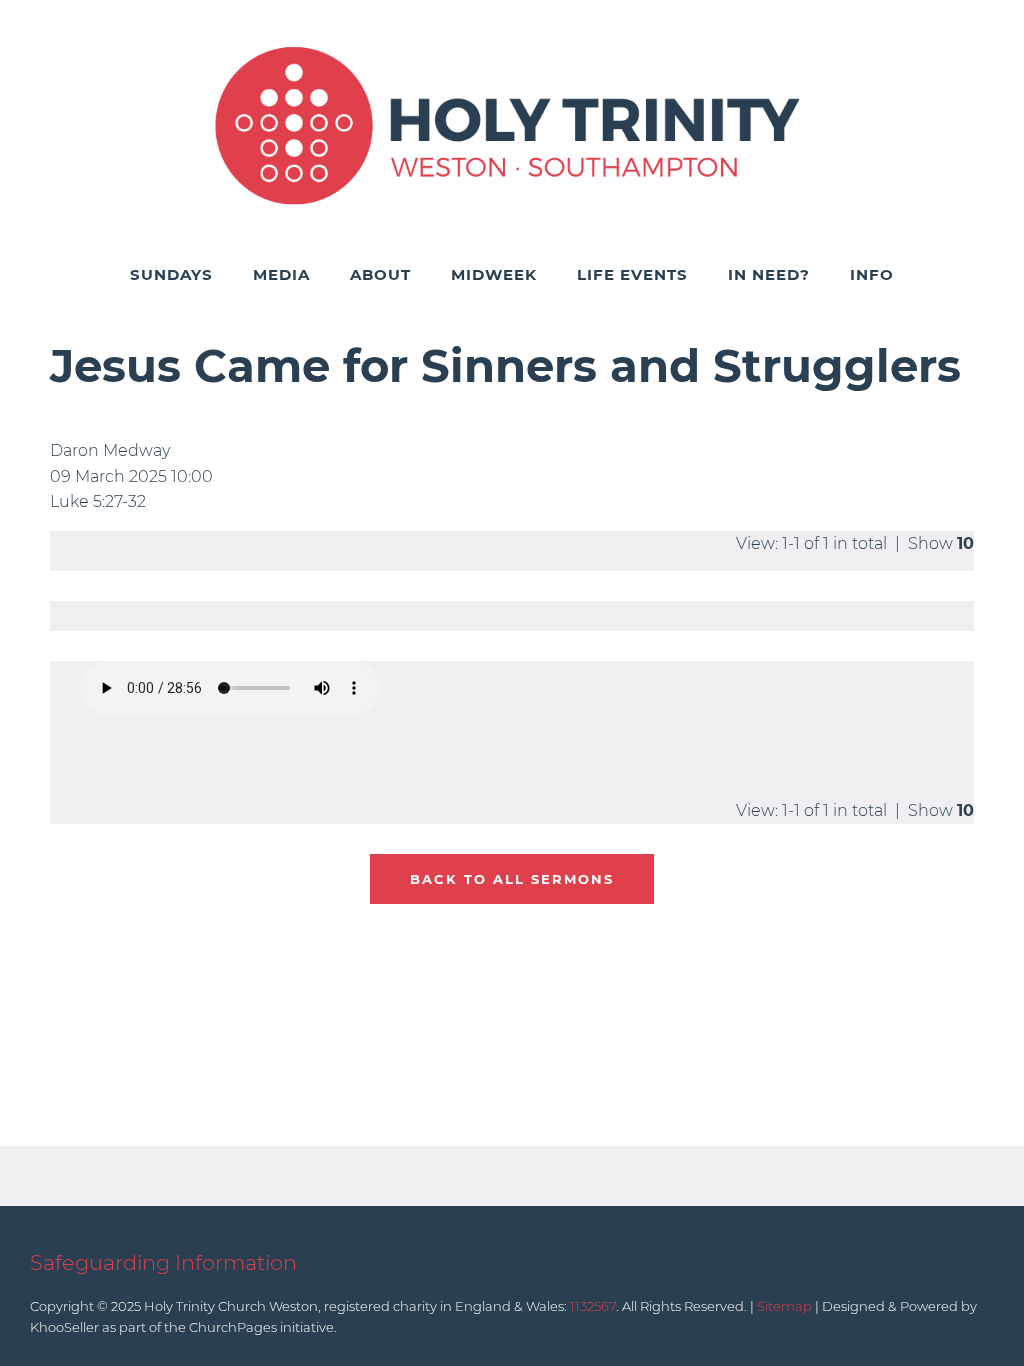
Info (872, 274)
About (380, 274)
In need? (769, 274)
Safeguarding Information (163, 1262)
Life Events (632, 274)
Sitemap (784, 1306)
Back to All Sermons (512, 879)
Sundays (171, 274)
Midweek (494, 274)
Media (281, 274)
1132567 (593, 1306)
